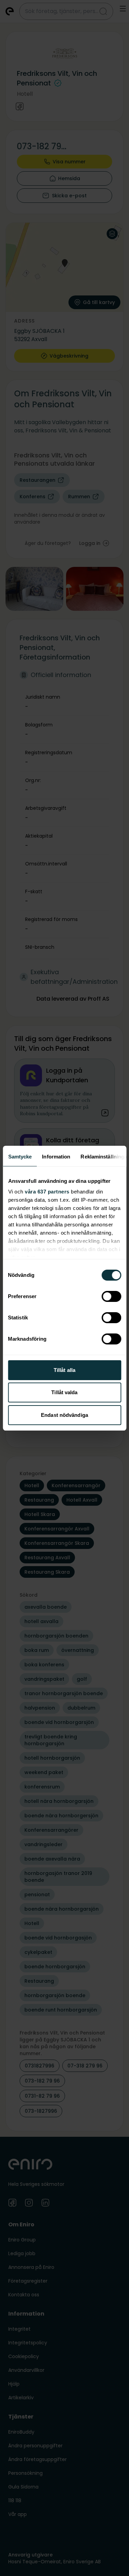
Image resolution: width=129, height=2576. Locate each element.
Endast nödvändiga (64, 1415)
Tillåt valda (64, 1392)
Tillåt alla (64, 1370)
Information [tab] (56, 1157)
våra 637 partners (47, 1192)
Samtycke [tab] (20, 1157)
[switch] (111, 1296)
